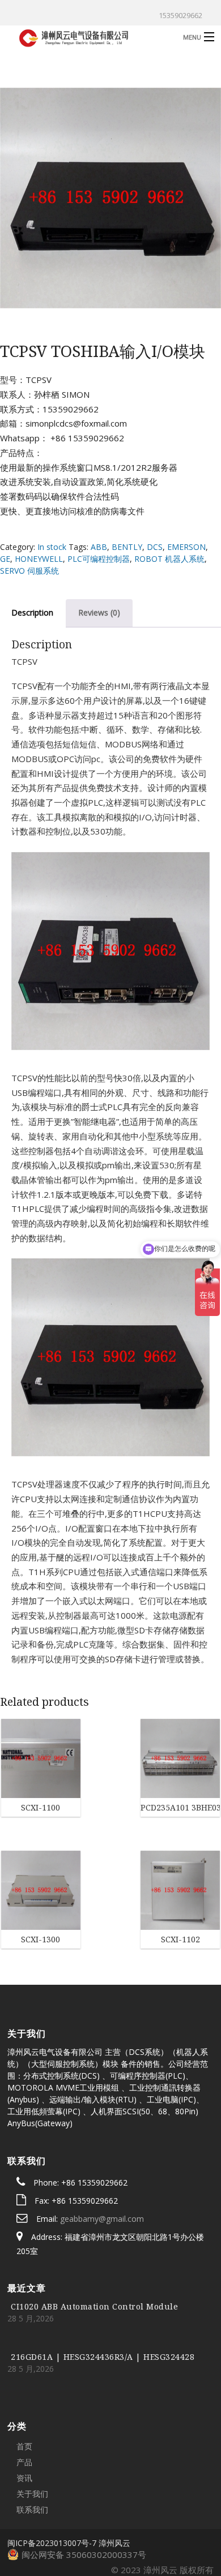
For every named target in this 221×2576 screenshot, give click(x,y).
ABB (99, 547)
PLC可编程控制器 (99, 559)
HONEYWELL (39, 559)
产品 (24, 2392)
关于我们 (32, 2424)
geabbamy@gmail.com (102, 2149)
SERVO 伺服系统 (29, 571)
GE (5, 559)
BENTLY (127, 547)
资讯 (24, 2408)
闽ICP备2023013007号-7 (52, 2473)
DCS (155, 547)
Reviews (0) (99, 612)
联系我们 (32, 2440)
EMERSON (186, 547)
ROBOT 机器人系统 (169, 559)
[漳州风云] (88, 36)
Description (32, 612)
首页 (24, 2377)
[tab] (99, 613)
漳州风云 (114, 2473)
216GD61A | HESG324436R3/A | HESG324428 (103, 2287)
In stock (52, 547)
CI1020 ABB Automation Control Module (94, 2237)
